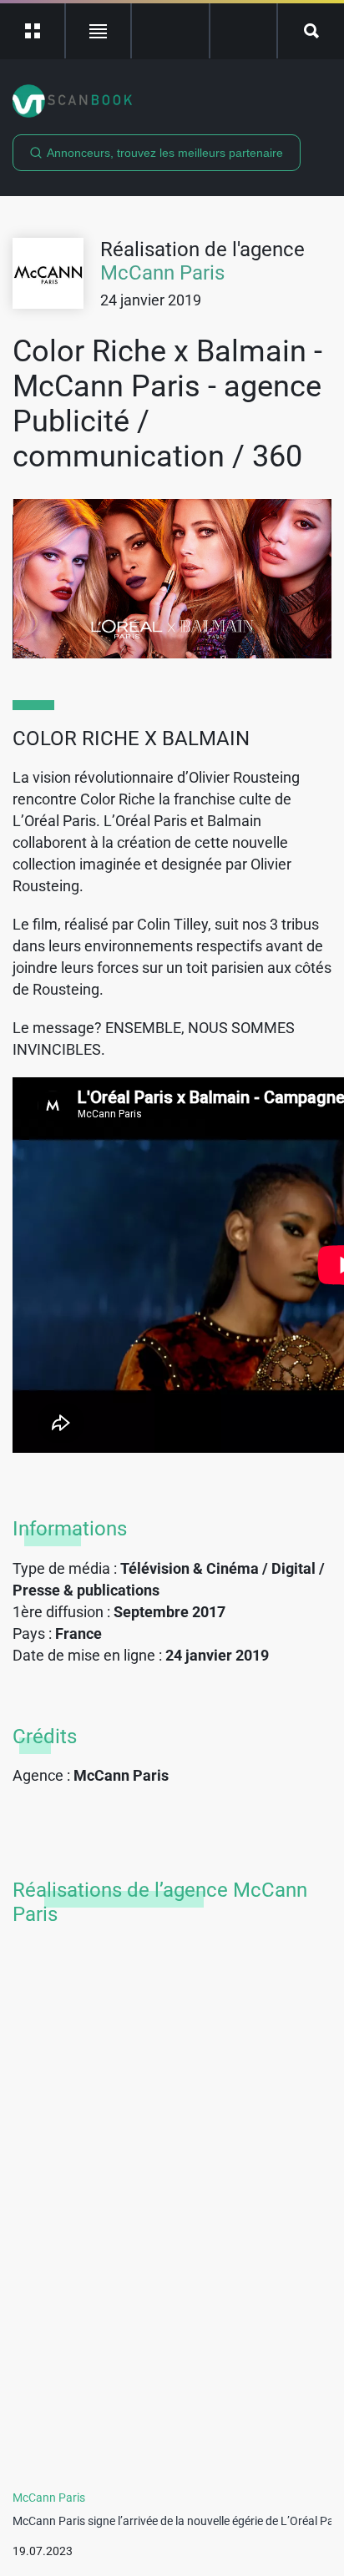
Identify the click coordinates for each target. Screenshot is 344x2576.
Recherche (311, 31)
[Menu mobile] (33, 31)
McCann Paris (162, 273)
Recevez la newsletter (243, 31)
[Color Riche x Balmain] (172, 579)
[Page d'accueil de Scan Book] (172, 101)
